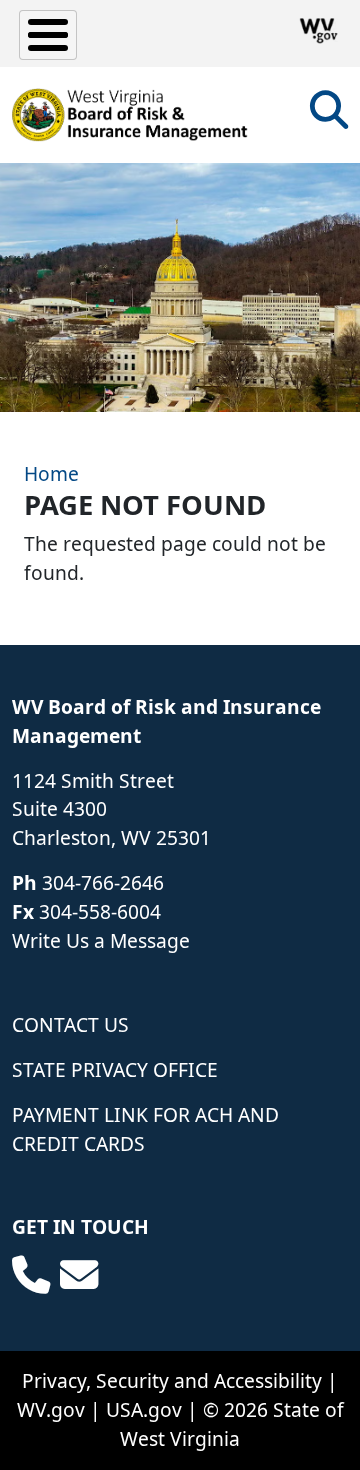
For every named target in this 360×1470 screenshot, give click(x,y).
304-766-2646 (103, 882)
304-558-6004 (100, 911)
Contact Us (70, 1024)
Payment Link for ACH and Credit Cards (145, 1129)
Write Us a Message (101, 940)
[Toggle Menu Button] (48, 35)
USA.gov (144, 1409)
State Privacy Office (115, 1069)
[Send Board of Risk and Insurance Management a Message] (79, 1275)
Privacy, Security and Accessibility (172, 1380)
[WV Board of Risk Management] (130, 114)
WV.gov (51, 1409)
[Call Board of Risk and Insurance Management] (31, 1275)
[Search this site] (329, 116)
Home (51, 473)
